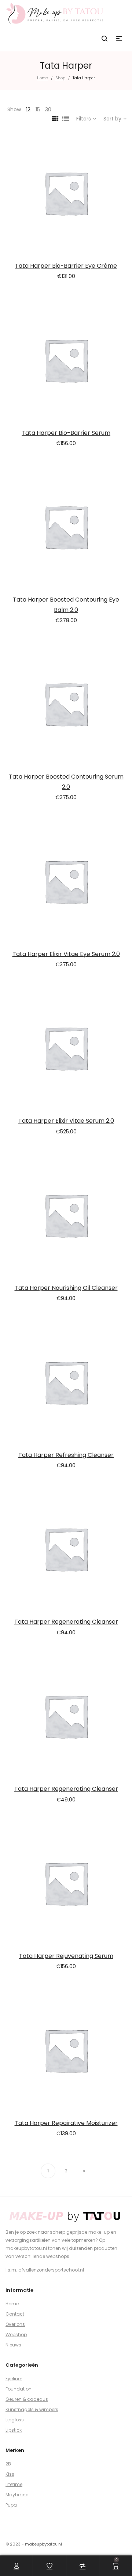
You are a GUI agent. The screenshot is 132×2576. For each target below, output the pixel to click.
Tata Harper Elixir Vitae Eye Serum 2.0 (66, 954)
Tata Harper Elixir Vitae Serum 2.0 (66, 1121)
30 (48, 109)
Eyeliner (14, 2379)
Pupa (11, 2505)
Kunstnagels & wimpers (32, 2409)
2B (8, 2464)
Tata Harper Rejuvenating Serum (66, 1956)
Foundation (19, 2389)
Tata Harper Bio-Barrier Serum (66, 433)
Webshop (16, 2335)
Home (43, 78)
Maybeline (17, 2495)
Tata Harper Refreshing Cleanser (66, 1455)
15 (38, 109)
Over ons (15, 2324)
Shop (60, 78)
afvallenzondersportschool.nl (51, 2270)
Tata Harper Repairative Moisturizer (66, 2123)
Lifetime (14, 2484)
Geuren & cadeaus (27, 2399)
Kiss (10, 2474)
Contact (15, 2314)
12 (28, 109)
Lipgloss (15, 2420)
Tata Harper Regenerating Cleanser (66, 1622)
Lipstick (14, 2430)
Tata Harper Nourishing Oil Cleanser (66, 1288)
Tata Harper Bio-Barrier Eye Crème (66, 266)
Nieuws (13, 2345)
